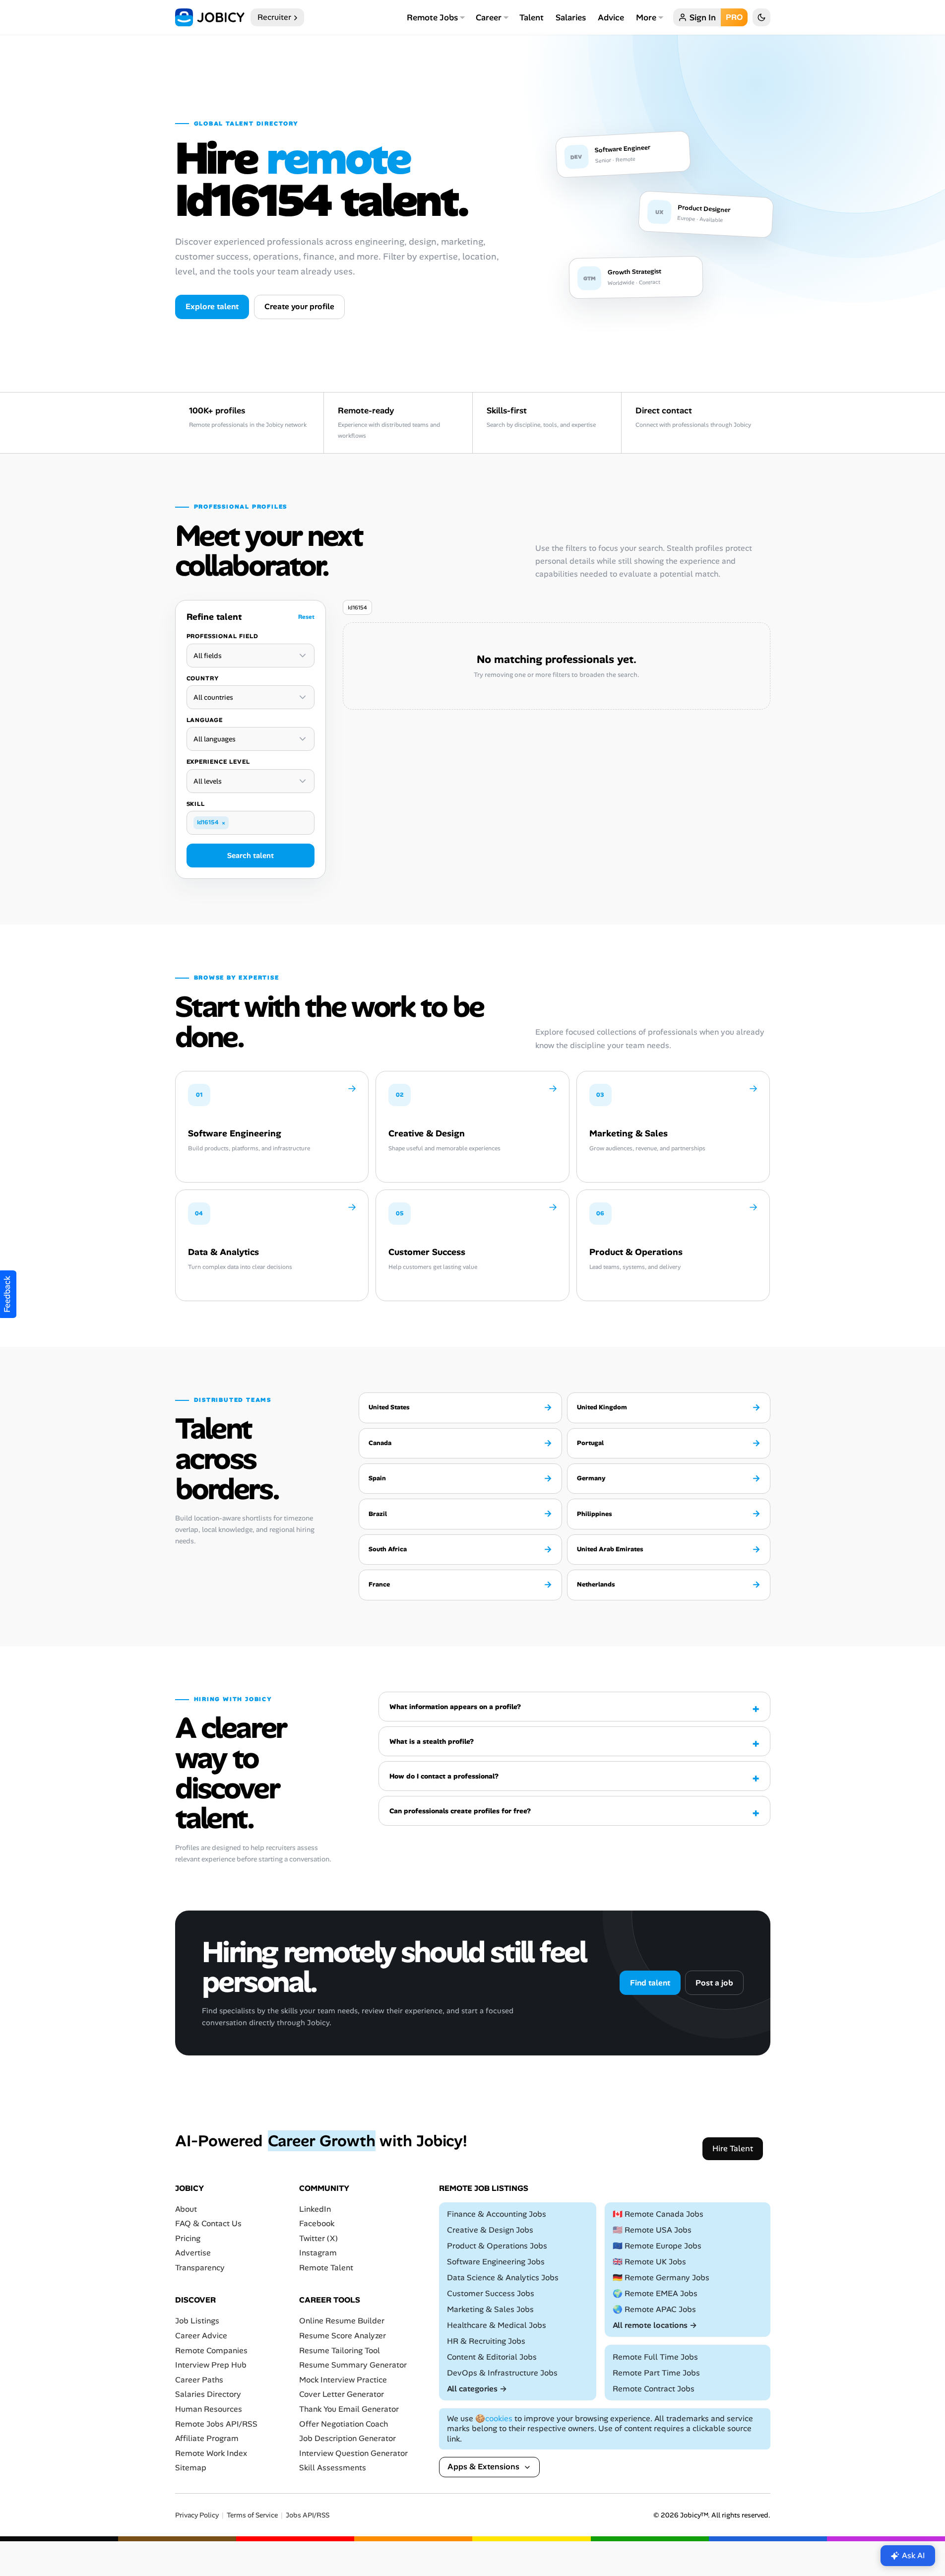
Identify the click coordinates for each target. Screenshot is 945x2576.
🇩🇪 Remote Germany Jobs (661, 2278)
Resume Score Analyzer (343, 2336)
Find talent (650, 1983)
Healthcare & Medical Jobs (497, 2325)
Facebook (317, 2223)
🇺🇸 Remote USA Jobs (652, 2230)
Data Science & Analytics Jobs (503, 2278)
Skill (196, 804)
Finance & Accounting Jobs (497, 2214)
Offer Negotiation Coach (344, 2424)
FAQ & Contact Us (208, 2223)
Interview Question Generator (353, 2453)
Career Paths (199, 2380)
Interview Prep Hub (211, 2365)
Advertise (193, 2253)
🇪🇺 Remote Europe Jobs (657, 2246)
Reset (306, 617)
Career (489, 17)
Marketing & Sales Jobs (490, 2309)
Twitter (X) (318, 2238)
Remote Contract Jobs (654, 2389)
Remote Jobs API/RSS (216, 2424)
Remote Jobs (432, 17)
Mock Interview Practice (343, 2380)
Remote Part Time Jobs (656, 2373)
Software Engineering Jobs (496, 2262)
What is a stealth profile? (432, 1741)
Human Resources (209, 2409)
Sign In (703, 17)
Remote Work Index (211, 2453)
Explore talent (212, 306)
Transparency (200, 2268)
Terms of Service (252, 2515)
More (646, 17)
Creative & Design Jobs (490, 2230)
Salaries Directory (208, 2394)
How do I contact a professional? (444, 1776)
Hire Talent (733, 2148)
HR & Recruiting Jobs (486, 2341)
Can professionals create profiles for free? (460, 1811)
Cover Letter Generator (342, 2394)
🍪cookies (494, 2418)
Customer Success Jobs (491, 2293)
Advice (611, 17)
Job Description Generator (347, 2438)
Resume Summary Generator (353, 2365)
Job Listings (197, 2321)
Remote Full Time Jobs (655, 2357)
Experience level (218, 762)
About (186, 2209)
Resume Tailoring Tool (340, 2350)
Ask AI (913, 2555)
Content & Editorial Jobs (492, 2357)
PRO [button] (734, 17)
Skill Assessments (333, 2468)
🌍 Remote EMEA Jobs (655, 2293)
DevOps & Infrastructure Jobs (502, 2373)
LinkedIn (315, 2209)
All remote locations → (655, 2325)
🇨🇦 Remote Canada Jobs (658, 2214)
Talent (532, 17)
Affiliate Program (207, 2438)
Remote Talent (326, 2268)
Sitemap (191, 2468)
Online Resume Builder (342, 2321)
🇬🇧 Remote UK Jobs (649, 2262)
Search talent (251, 856)
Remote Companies (211, 2350)
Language (205, 720)
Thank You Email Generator (349, 2409)
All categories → (477, 2389)
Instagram (318, 2253)
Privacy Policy (197, 2515)
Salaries (571, 17)
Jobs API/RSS (308, 2515)
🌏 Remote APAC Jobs (654, 2309)
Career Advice (201, 2336)
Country (203, 678)
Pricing (188, 2238)
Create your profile (299, 306)
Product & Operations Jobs (497, 2246)
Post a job (714, 1983)
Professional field (222, 636)
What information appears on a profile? (455, 1707)
